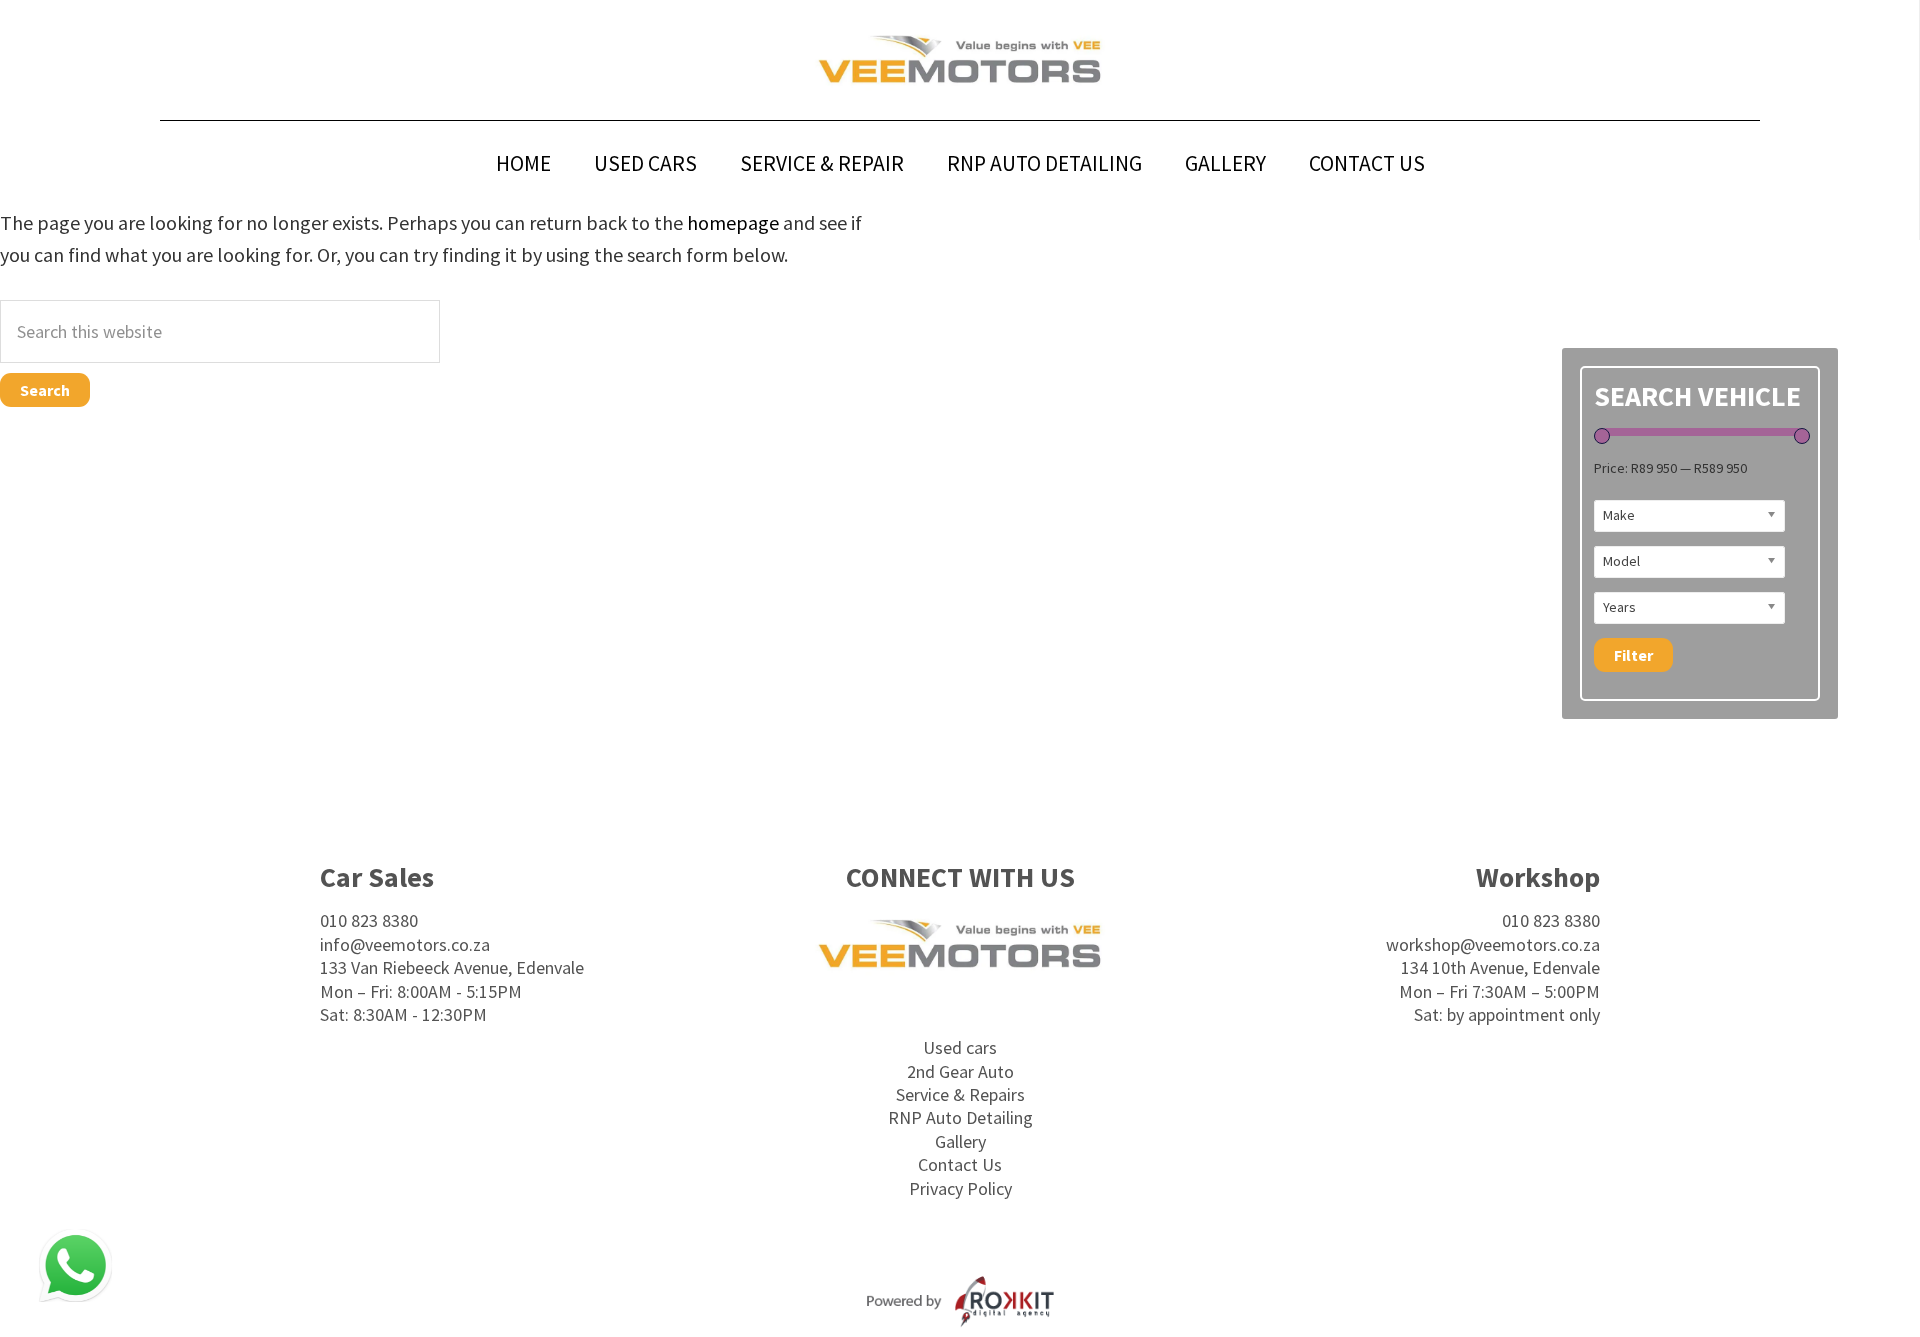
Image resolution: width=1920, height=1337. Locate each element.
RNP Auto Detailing (960, 1117)
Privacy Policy (960, 1188)
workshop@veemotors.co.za (1493, 944)
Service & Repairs (960, 1094)
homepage (733, 222)
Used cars (960, 1047)
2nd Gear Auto (960, 1071)
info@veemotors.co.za (405, 944)
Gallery (960, 1141)
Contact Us (960, 1164)
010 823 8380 (369, 920)
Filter (1633, 655)
